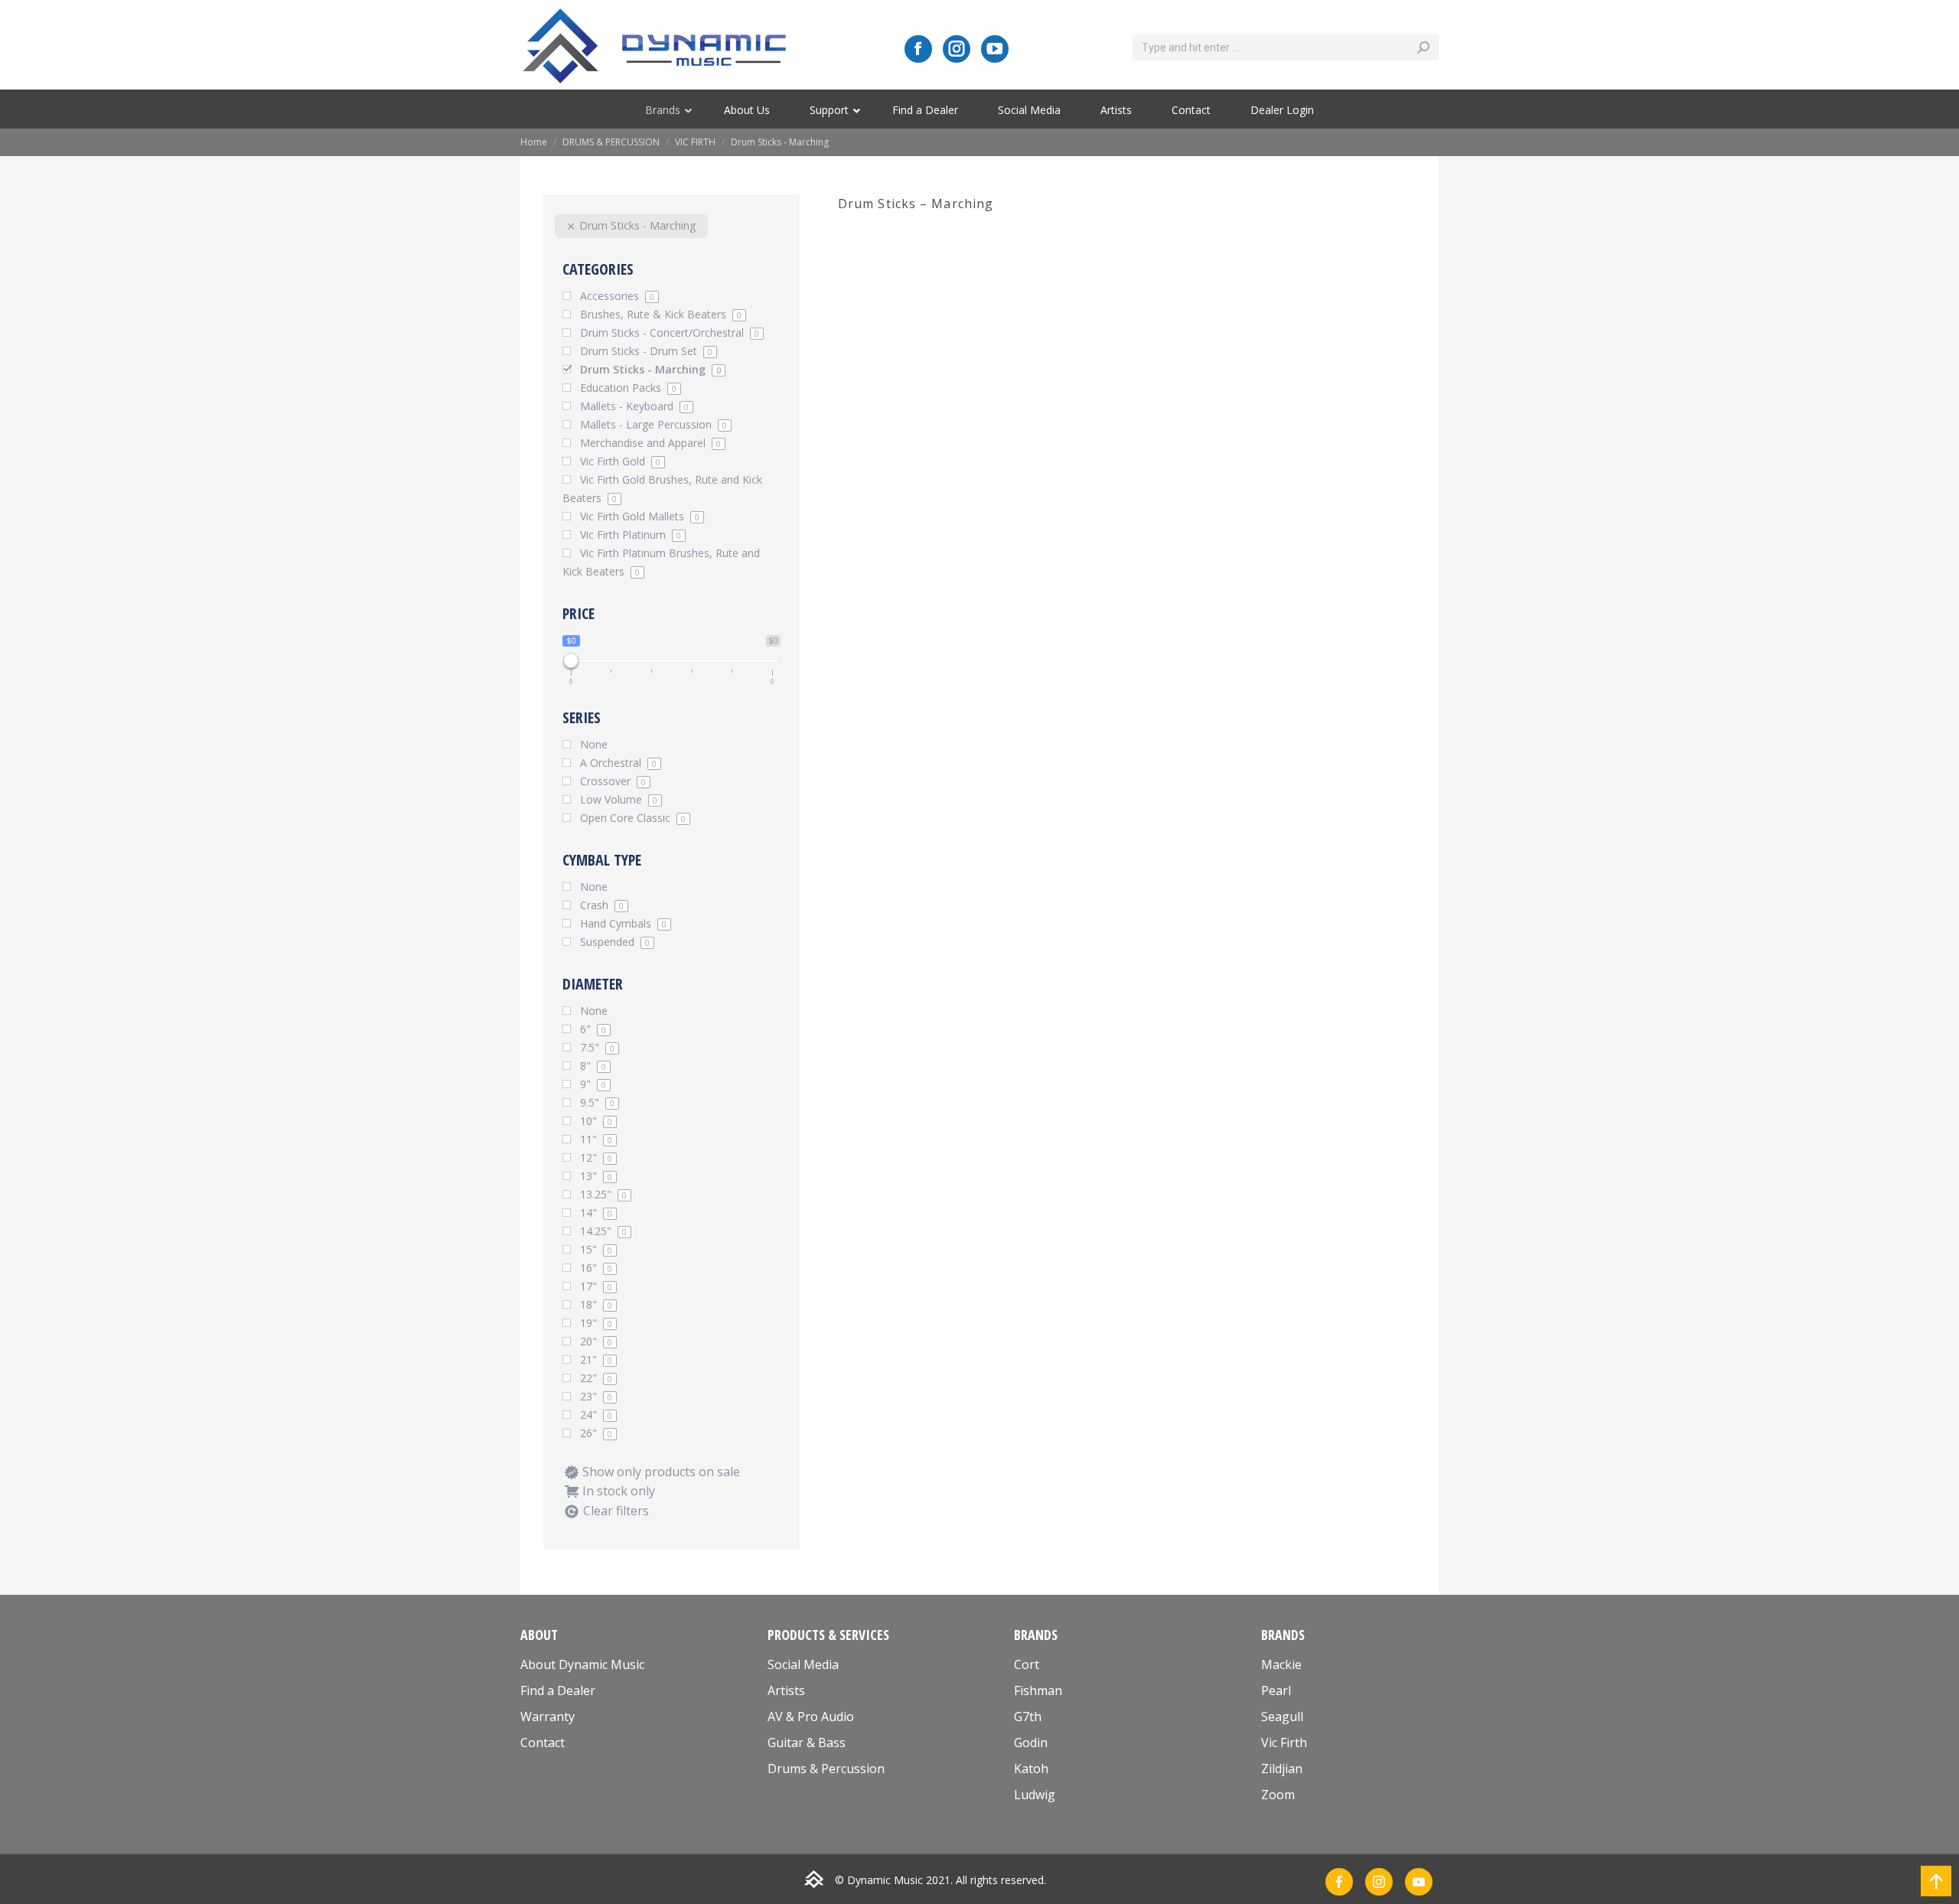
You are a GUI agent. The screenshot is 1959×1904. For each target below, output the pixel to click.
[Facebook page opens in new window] (918, 49)
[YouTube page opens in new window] (995, 49)
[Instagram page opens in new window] (957, 49)
